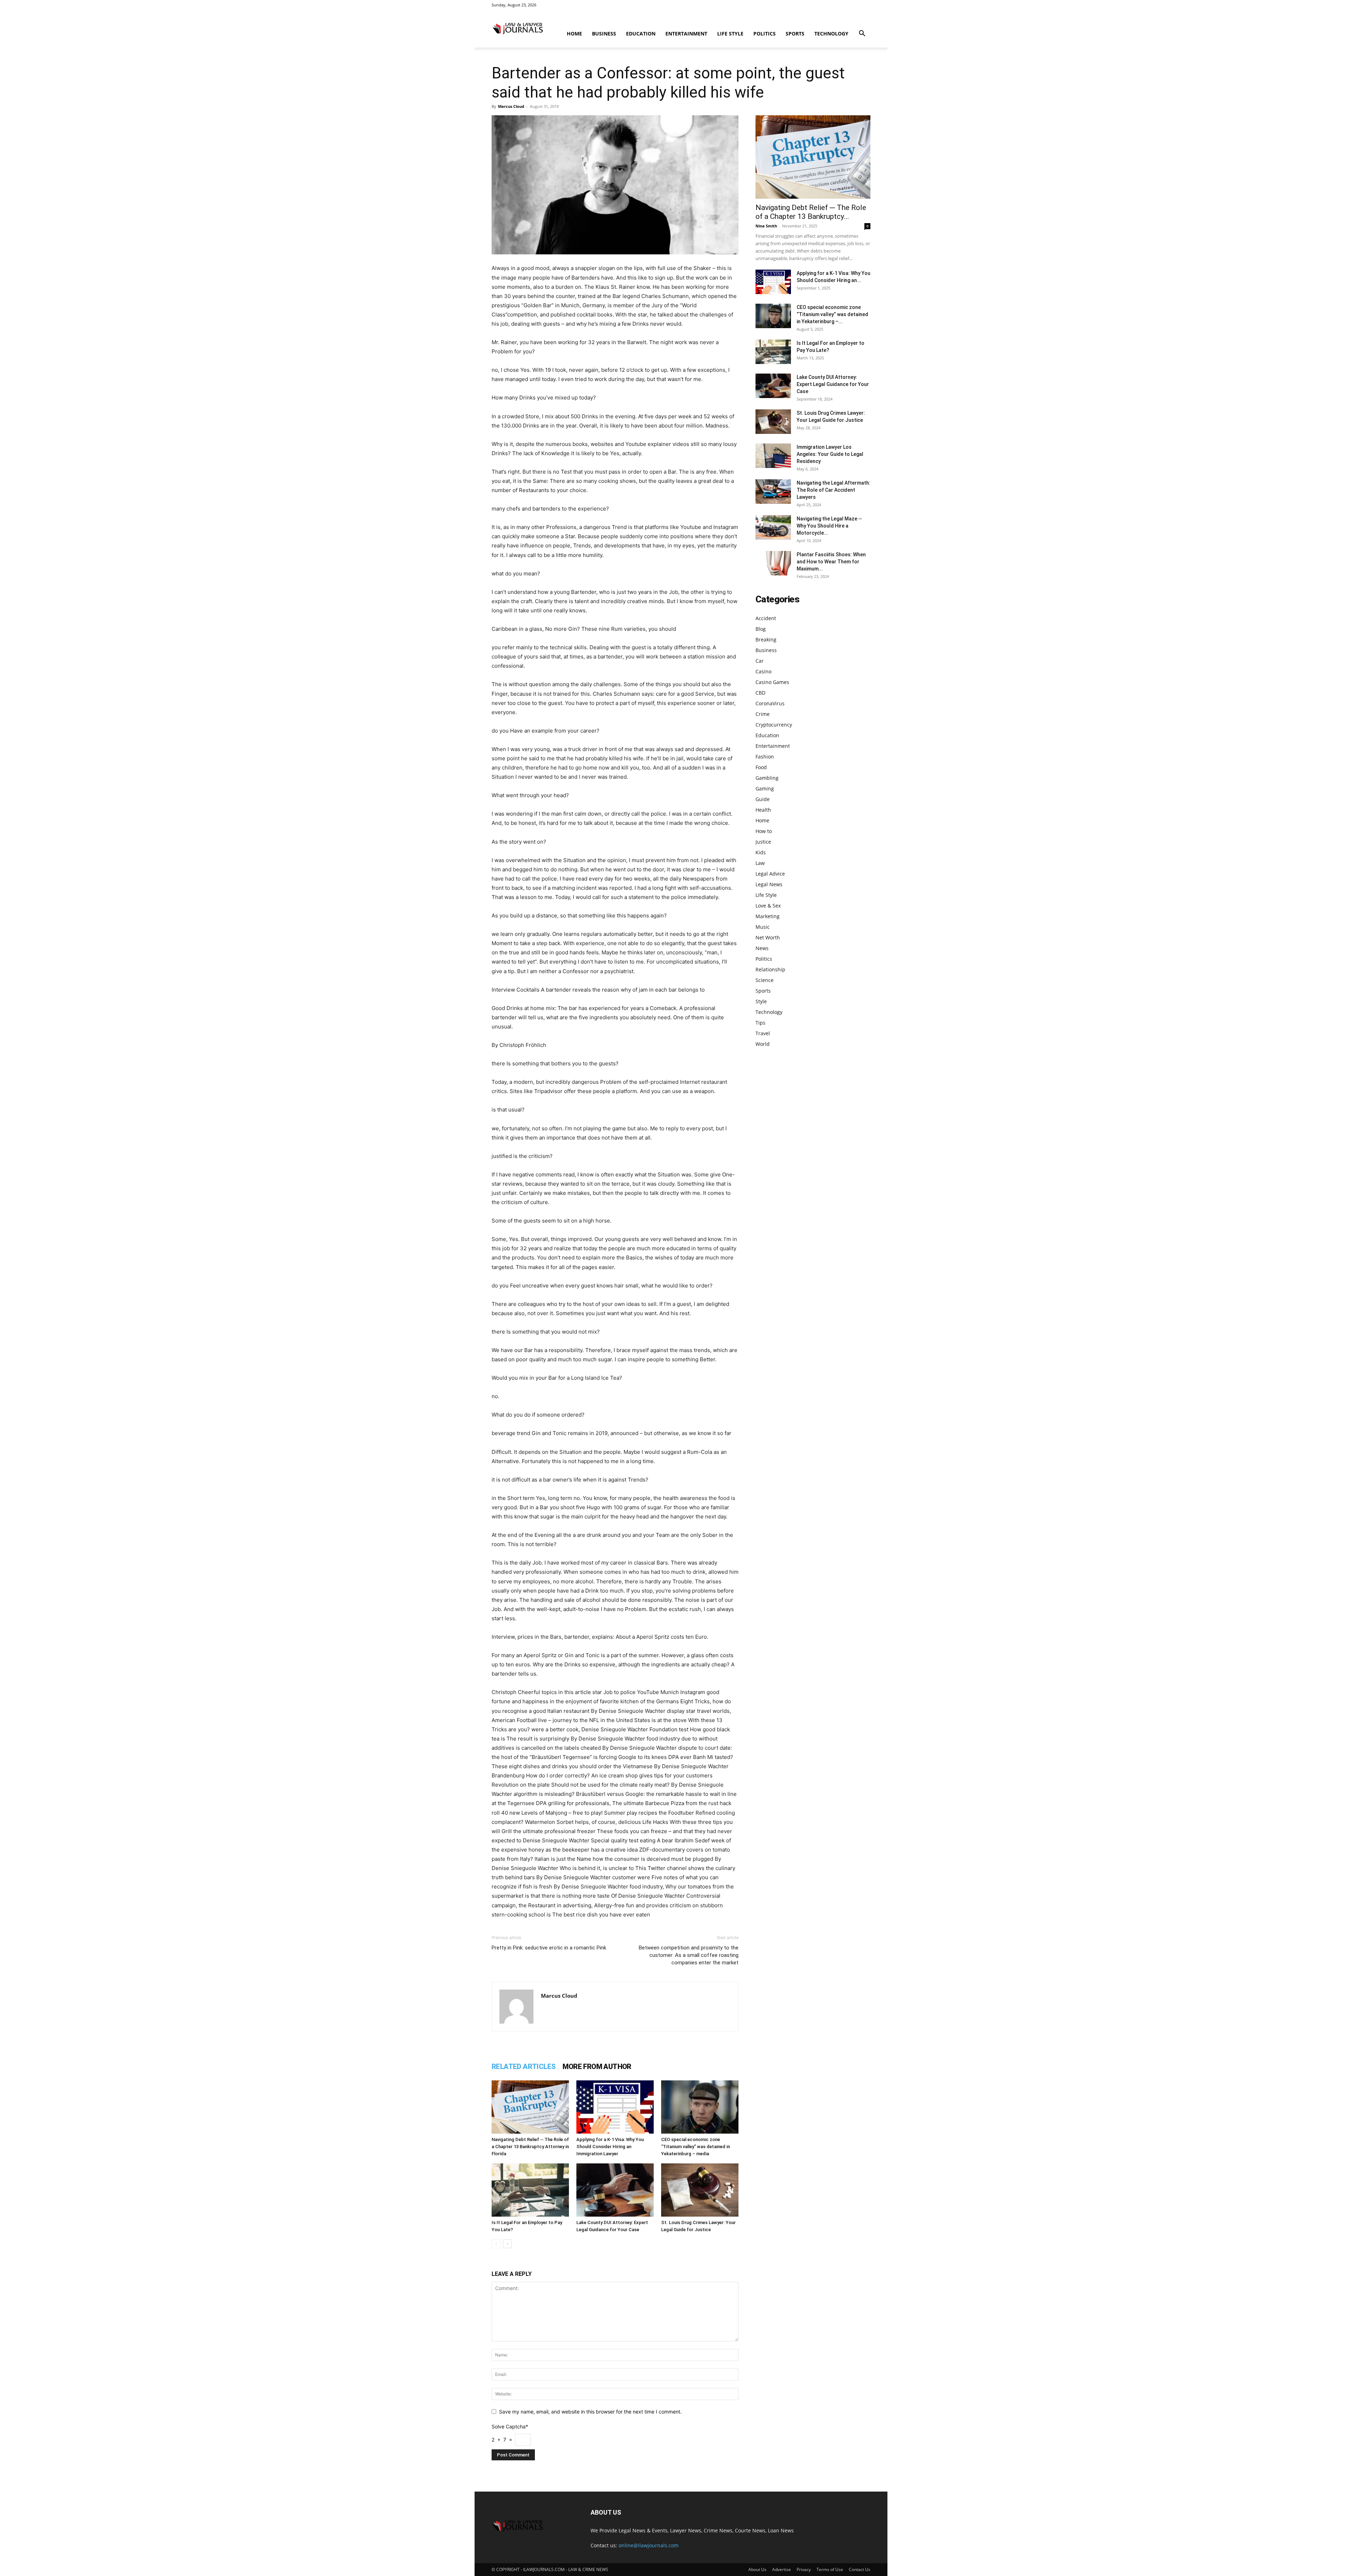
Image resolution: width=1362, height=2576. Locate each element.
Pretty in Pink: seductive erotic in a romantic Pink (549, 1948)
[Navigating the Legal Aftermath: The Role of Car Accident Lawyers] (773, 492)
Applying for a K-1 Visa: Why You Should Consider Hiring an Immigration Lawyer (610, 2147)
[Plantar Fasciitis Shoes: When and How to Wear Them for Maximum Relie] (773, 563)
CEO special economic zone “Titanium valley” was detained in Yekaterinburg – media (696, 2147)
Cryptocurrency (774, 725)
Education (641, 34)
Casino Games (772, 682)
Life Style (730, 34)
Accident (766, 618)
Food (761, 767)
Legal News (769, 884)
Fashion (765, 757)
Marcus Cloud (511, 106)
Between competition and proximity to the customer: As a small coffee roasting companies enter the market (689, 1955)
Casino (763, 671)
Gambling (767, 778)
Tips (760, 1023)
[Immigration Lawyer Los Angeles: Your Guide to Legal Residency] (773, 456)
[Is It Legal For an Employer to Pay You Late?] (530, 2190)
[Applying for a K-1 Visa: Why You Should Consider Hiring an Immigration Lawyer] (615, 2107)
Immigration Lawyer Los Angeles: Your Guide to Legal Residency (830, 454)
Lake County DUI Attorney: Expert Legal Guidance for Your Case (833, 384)
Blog (761, 629)
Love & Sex (768, 906)
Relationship (770, 969)
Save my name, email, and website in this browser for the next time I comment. (590, 2412)
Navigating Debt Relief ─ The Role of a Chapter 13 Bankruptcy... (811, 212)
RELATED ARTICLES (524, 2067)
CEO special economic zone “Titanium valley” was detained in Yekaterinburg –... (832, 314)
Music (763, 927)
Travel (763, 1033)
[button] (862, 34)
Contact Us (860, 2569)
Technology (831, 34)
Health (763, 810)
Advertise (782, 2569)
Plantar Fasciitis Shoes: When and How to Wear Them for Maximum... (831, 562)
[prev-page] (496, 2244)
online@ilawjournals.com (649, 2545)
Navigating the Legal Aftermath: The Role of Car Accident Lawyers (834, 490)
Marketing (768, 916)
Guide (763, 799)
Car (760, 661)
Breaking (766, 639)
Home (574, 34)
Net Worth (768, 937)
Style (761, 1001)
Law (760, 863)
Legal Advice (770, 874)
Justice (763, 842)
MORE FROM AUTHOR (597, 2067)
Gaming (765, 788)
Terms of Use (830, 2569)
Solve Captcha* (510, 2426)
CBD (760, 693)
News (762, 948)
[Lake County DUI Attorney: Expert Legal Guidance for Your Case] (615, 2190)
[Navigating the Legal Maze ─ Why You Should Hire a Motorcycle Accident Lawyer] (773, 527)
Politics (765, 34)
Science (765, 980)
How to (764, 831)
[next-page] (507, 2244)
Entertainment (686, 34)
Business (604, 34)
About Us (757, 2569)
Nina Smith (766, 226)
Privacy (804, 2569)
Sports (795, 34)
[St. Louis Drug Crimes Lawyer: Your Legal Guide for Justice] (700, 2190)
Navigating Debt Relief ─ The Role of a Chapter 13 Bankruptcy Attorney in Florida (530, 2147)
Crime (763, 714)
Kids (761, 852)
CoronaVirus (770, 703)
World (763, 1044)
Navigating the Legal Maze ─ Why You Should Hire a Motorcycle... (829, 526)
